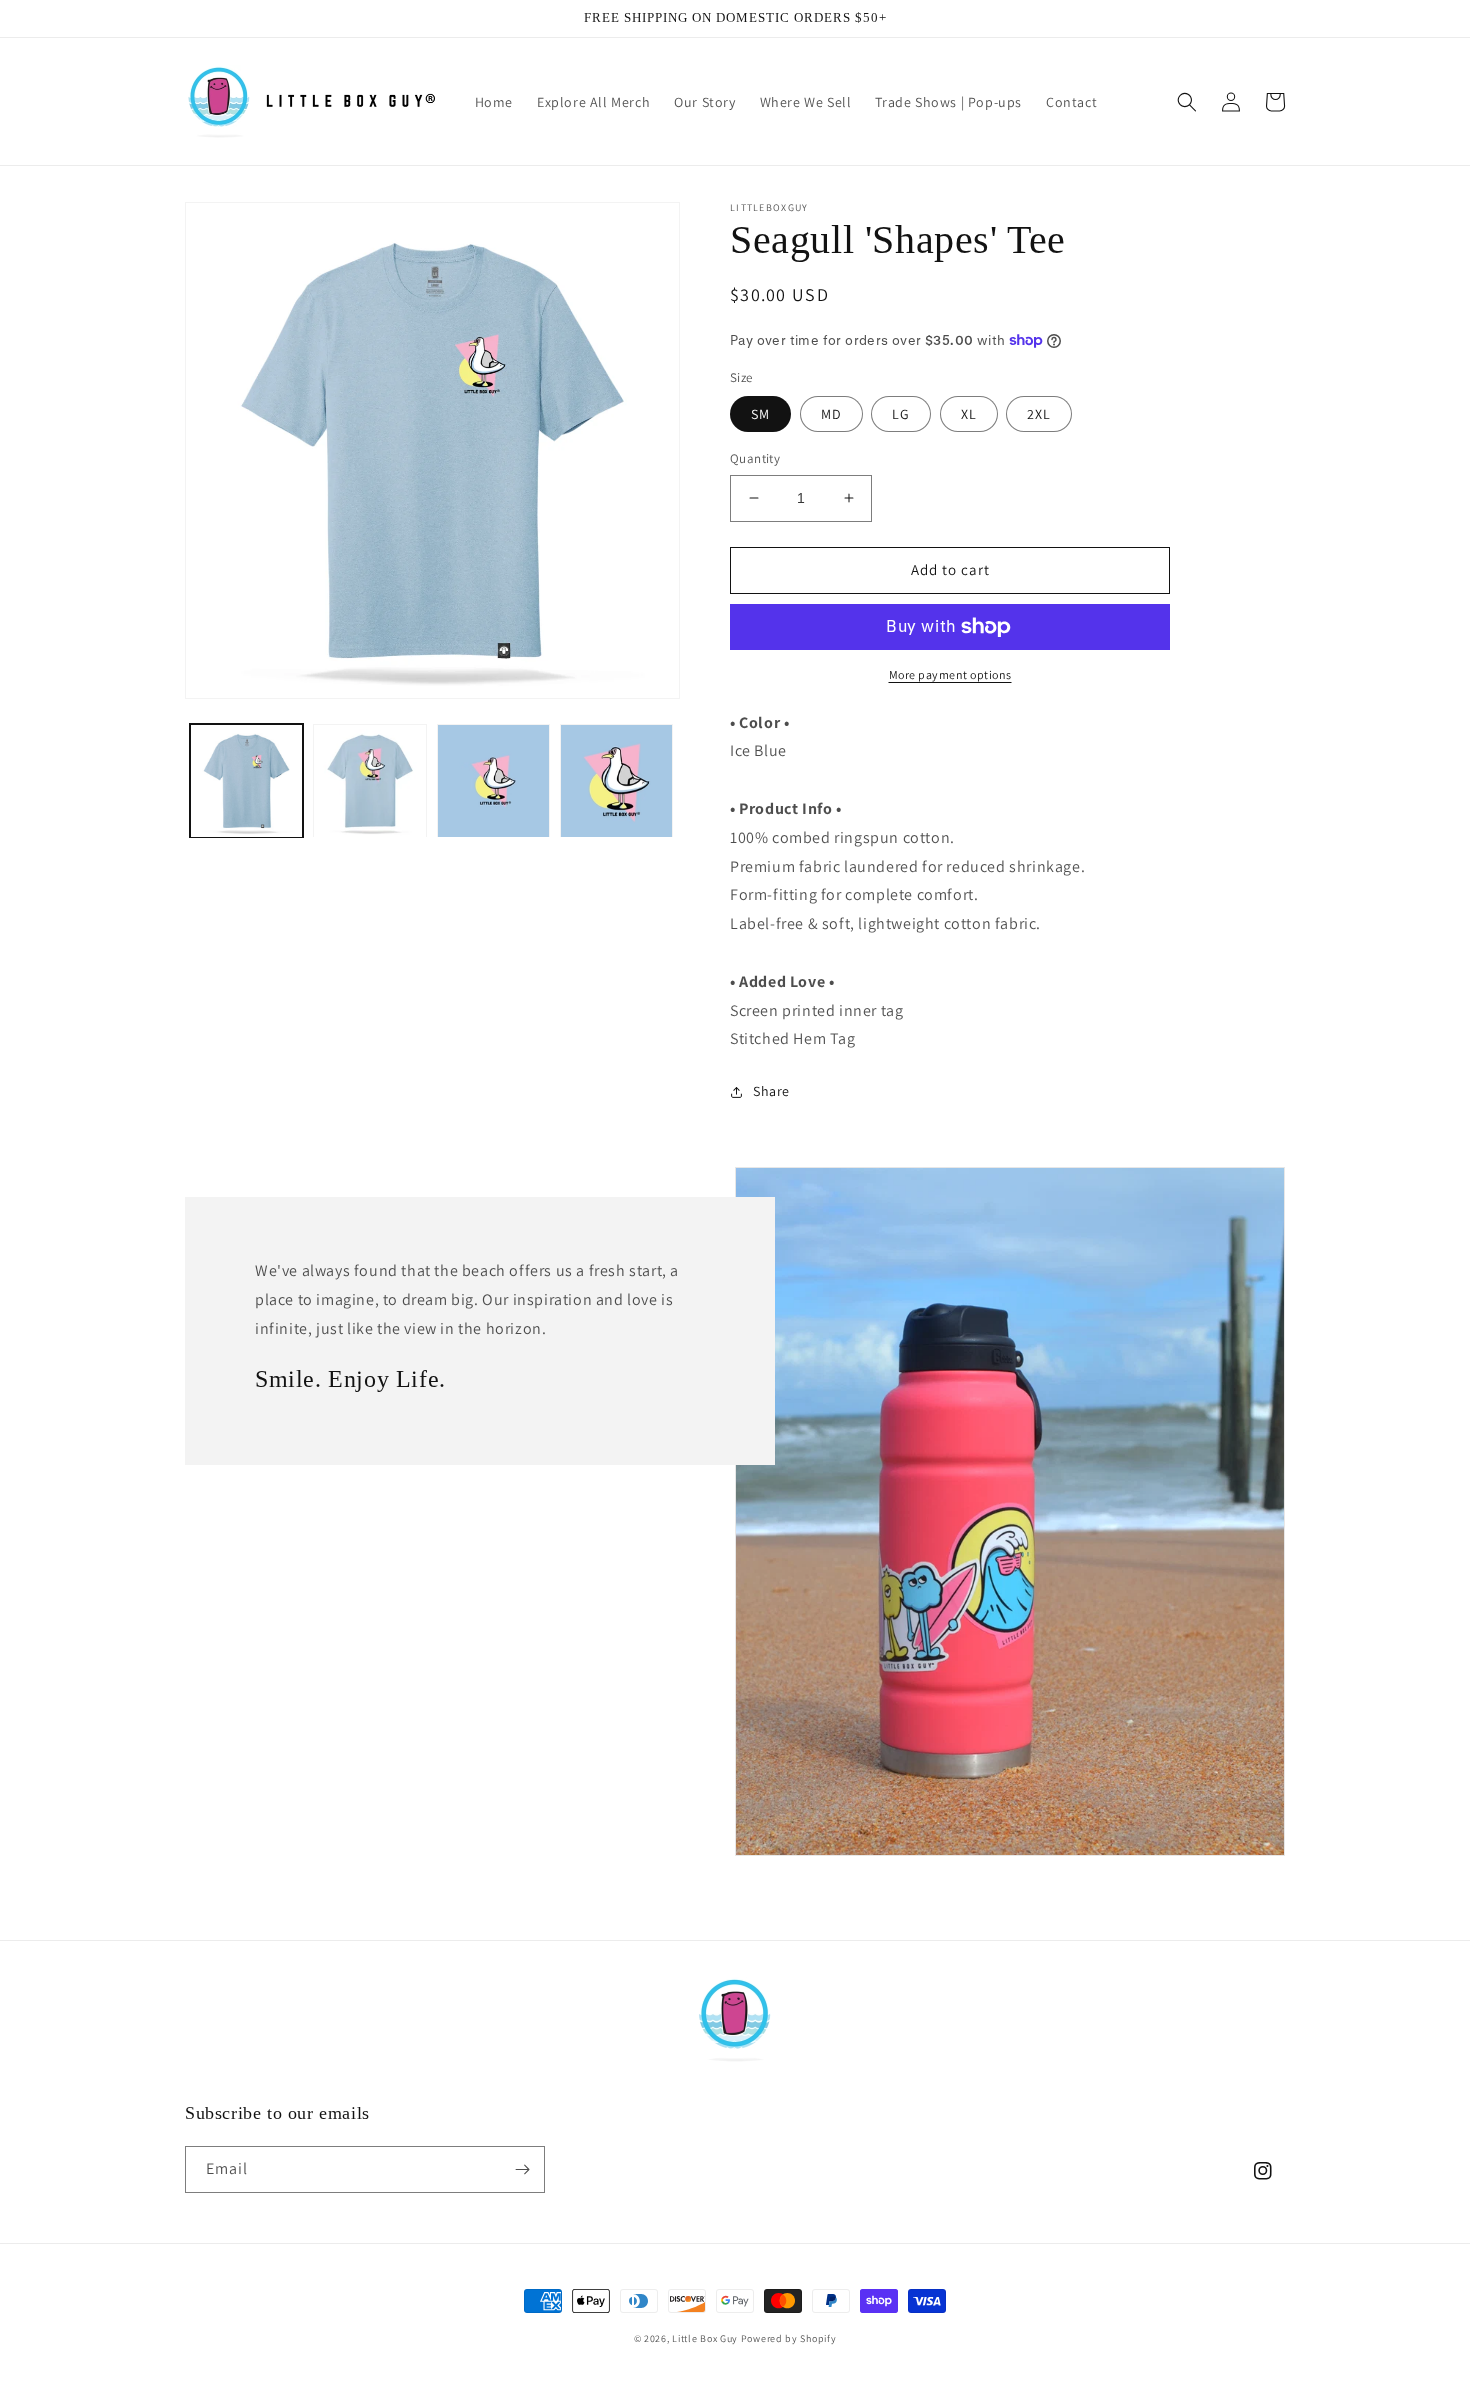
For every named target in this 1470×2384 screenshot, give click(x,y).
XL (969, 414)
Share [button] (771, 1091)
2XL (1039, 414)
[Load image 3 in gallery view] (493, 780)
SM (760, 414)
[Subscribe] (522, 2169)
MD (831, 414)
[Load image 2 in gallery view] (369, 780)
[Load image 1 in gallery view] (246, 780)
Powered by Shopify (789, 2338)
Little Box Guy (705, 2338)
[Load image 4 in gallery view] (616, 780)
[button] (1187, 102)
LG (901, 414)
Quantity (755, 458)
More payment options (950, 674)
